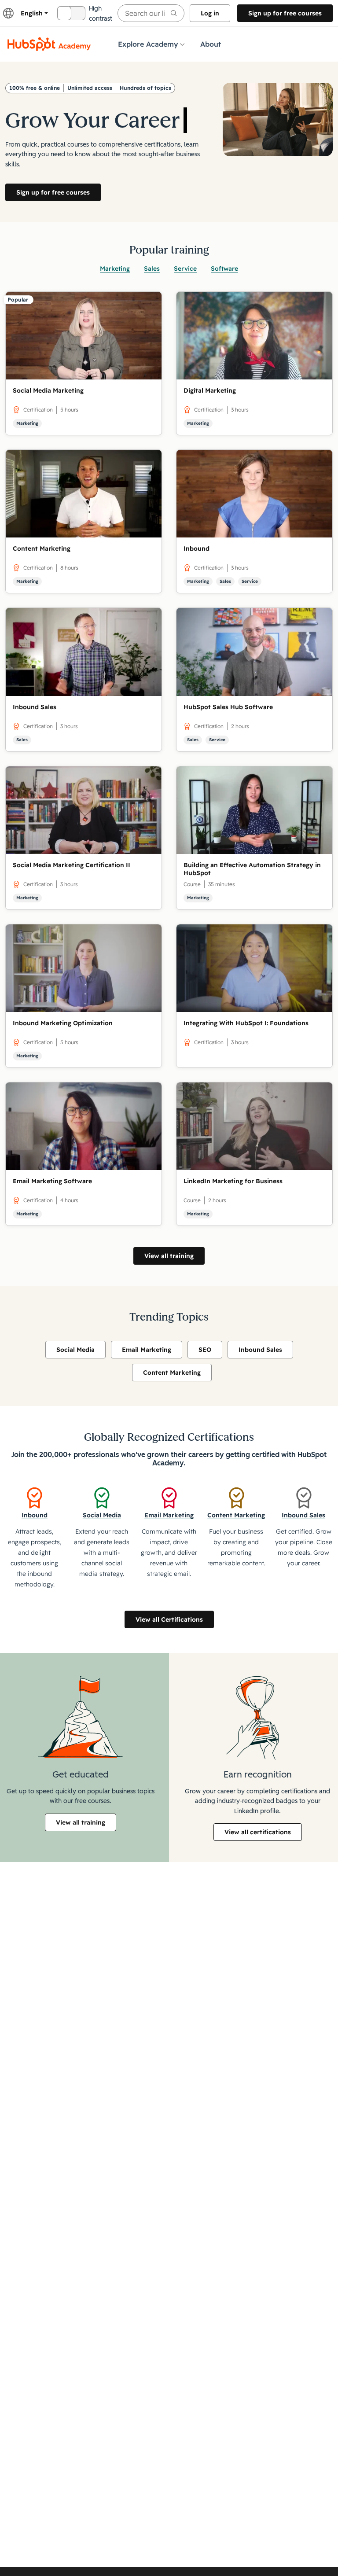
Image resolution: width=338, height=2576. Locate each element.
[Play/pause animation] (171, 99)
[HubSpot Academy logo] (49, 44)
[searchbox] (151, 13)
